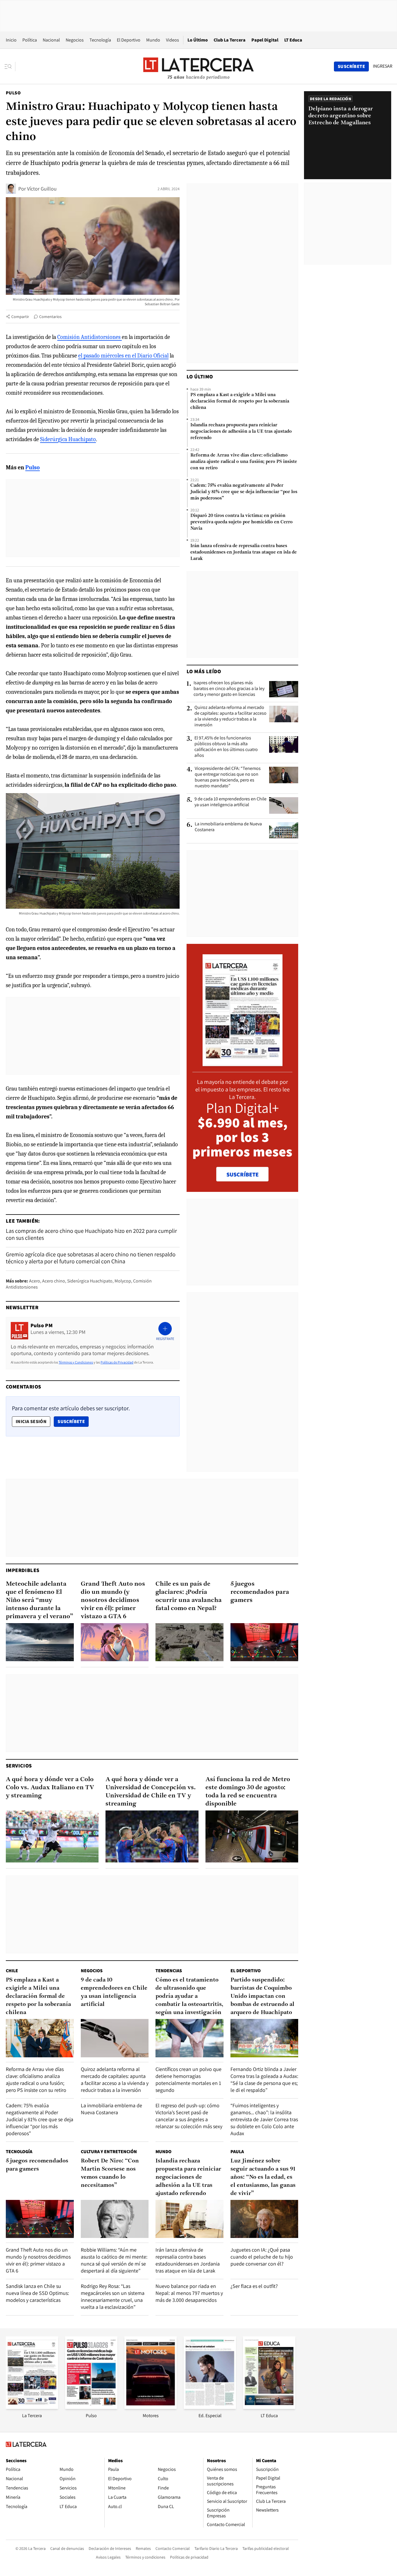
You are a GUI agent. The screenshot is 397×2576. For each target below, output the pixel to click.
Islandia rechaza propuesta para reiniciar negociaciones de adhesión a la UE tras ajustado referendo (241, 432)
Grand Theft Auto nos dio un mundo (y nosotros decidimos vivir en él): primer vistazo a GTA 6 (113, 1600)
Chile (12, 1971)
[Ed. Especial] (210, 2407)
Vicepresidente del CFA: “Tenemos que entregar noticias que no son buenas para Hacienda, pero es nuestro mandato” (228, 777)
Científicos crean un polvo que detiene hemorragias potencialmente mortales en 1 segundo (188, 2080)
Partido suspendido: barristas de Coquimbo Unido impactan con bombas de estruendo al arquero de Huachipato (262, 1996)
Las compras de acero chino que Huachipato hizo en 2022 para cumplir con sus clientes (91, 1234)
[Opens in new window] (151, 2407)
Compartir (20, 317)
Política (30, 40)
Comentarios (50, 317)
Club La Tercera (230, 40)
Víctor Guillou (42, 189)
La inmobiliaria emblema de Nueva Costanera (228, 827)
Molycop (123, 1281)
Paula (237, 2152)
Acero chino (54, 1281)
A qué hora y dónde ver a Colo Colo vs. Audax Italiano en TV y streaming (50, 1788)
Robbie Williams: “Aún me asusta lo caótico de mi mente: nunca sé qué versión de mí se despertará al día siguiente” (114, 2260)
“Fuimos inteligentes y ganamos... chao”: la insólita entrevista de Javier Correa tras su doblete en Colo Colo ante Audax (264, 2119)
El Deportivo (129, 40)
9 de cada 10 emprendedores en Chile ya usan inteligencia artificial (230, 802)
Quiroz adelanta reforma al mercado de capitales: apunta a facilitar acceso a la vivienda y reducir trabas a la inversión (230, 716)
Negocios (75, 40)
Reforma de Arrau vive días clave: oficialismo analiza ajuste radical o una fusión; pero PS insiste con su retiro (244, 462)
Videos (172, 40)
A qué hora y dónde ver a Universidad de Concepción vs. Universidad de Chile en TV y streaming (151, 1792)
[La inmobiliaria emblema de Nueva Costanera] (284, 830)
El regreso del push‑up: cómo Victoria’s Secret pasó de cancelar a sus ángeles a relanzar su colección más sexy (189, 2116)
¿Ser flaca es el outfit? (254, 2286)
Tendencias (169, 1971)
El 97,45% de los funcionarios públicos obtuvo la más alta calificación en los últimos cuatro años (226, 747)
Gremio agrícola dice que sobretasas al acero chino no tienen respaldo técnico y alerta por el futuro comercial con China (91, 1258)
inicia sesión (31, 1421)
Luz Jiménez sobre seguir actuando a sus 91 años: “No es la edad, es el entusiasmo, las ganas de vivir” (263, 2177)
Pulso (13, 93)
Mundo (153, 40)
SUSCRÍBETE (243, 1174)
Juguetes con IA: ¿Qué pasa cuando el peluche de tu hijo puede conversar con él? (262, 2257)
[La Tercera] (32, 2407)
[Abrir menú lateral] (10, 67)
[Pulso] (91, 2407)
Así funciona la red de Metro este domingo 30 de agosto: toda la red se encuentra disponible (248, 1792)
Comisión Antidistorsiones (90, 337)
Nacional (51, 40)
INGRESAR (383, 66)
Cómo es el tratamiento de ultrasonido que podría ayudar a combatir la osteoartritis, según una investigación (189, 1996)
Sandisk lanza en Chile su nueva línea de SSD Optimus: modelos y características (37, 2293)
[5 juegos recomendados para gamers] (264, 1642)
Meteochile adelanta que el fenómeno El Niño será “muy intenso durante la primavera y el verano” (40, 1600)
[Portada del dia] (243, 1063)
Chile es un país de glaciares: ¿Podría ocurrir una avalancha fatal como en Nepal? (189, 1596)
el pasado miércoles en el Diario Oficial (123, 356)
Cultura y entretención (109, 2152)
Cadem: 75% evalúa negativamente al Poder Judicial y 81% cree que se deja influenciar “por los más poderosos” (244, 492)
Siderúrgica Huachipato (68, 439)
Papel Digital (265, 40)
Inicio (11, 40)
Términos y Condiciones (76, 1362)
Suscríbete (73, 1421)
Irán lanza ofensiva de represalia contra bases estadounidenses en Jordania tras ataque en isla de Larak (244, 552)
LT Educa (293, 40)
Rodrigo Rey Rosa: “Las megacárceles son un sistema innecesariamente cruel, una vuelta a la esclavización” (113, 2296)
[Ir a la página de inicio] (199, 66)
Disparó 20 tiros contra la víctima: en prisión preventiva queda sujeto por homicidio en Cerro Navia (242, 522)
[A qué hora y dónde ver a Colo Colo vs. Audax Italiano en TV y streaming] (52, 1837)
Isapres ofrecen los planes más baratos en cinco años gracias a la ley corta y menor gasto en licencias (229, 689)
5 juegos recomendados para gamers (260, 1592)
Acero (35, 1281)
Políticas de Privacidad (117, 1362)
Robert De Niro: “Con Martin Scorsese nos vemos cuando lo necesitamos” (110, 2173)
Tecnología (100, 40)
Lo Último (198, 40)
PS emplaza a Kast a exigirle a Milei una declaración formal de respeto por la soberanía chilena (240, 401)
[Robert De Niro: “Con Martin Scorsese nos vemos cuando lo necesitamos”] (115, 2219)
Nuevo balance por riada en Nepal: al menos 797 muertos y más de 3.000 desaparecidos (189, 2293)
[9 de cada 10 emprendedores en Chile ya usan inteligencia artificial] (284, 805)
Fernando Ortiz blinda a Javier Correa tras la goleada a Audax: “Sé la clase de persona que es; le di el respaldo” (264, 2080)
